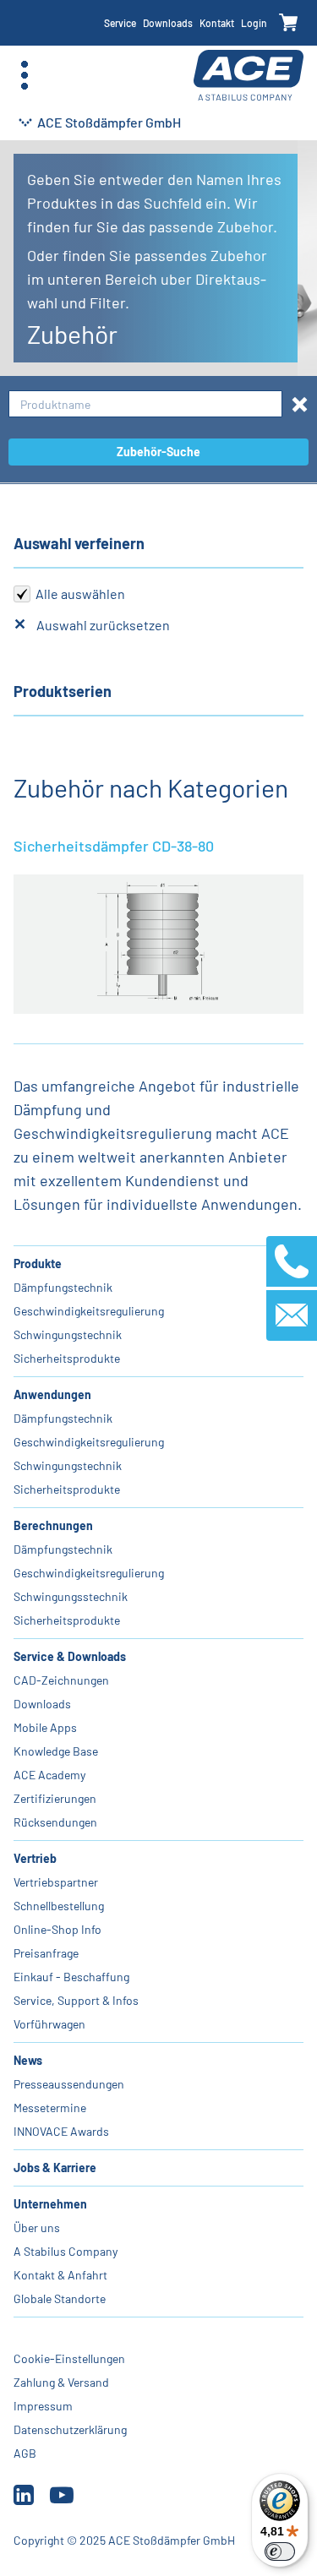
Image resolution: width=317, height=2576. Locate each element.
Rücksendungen (55, 1822)
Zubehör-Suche (158, 452)
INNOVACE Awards (61, 2131)
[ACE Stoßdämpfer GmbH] (249, 76)
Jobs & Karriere (55, 2168)
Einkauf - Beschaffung (71, 1977)
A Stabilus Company (66, 2251)
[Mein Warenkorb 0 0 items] (289, 23)
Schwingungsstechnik (71, 1596)
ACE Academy (49, 1775)
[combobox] (145, 404)
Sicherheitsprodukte (67, 1358)
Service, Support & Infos (76, 2000)
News (28, 2060)
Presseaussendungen (69, 2084)
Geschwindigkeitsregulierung (89, 1311)
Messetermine (50, 2108)
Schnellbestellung (59, 1906)
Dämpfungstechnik (63, 1287)
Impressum (43, 2406)
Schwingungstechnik (68, 1334)
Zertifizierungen (55, 1798)
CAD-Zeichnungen (61, 1680)
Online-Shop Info (57, 1929)
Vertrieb (35, 1858)
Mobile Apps (45, 1727)
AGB (25, 2453)
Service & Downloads (70, 1656)
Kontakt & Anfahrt (60, 2275)
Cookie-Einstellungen (69, 2358)
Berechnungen (53, 1525)
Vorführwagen (49, 2024)
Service (120, 23)
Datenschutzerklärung (70, 2429)
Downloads (168, 23)
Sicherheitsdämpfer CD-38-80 (114, 846)
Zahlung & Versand (61, 2382)
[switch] (280, 2551)
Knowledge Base (56, 1751)
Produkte (38, 1263)
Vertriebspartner (56, 1882)
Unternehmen (50, 2204)
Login (254, 23)
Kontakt (217, 23)
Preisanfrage (46, 1953)
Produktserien (63, 691)
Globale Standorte (60, 2298)
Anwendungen (52, 1394)
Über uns (37, 2227)
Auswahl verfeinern (79, 543)
